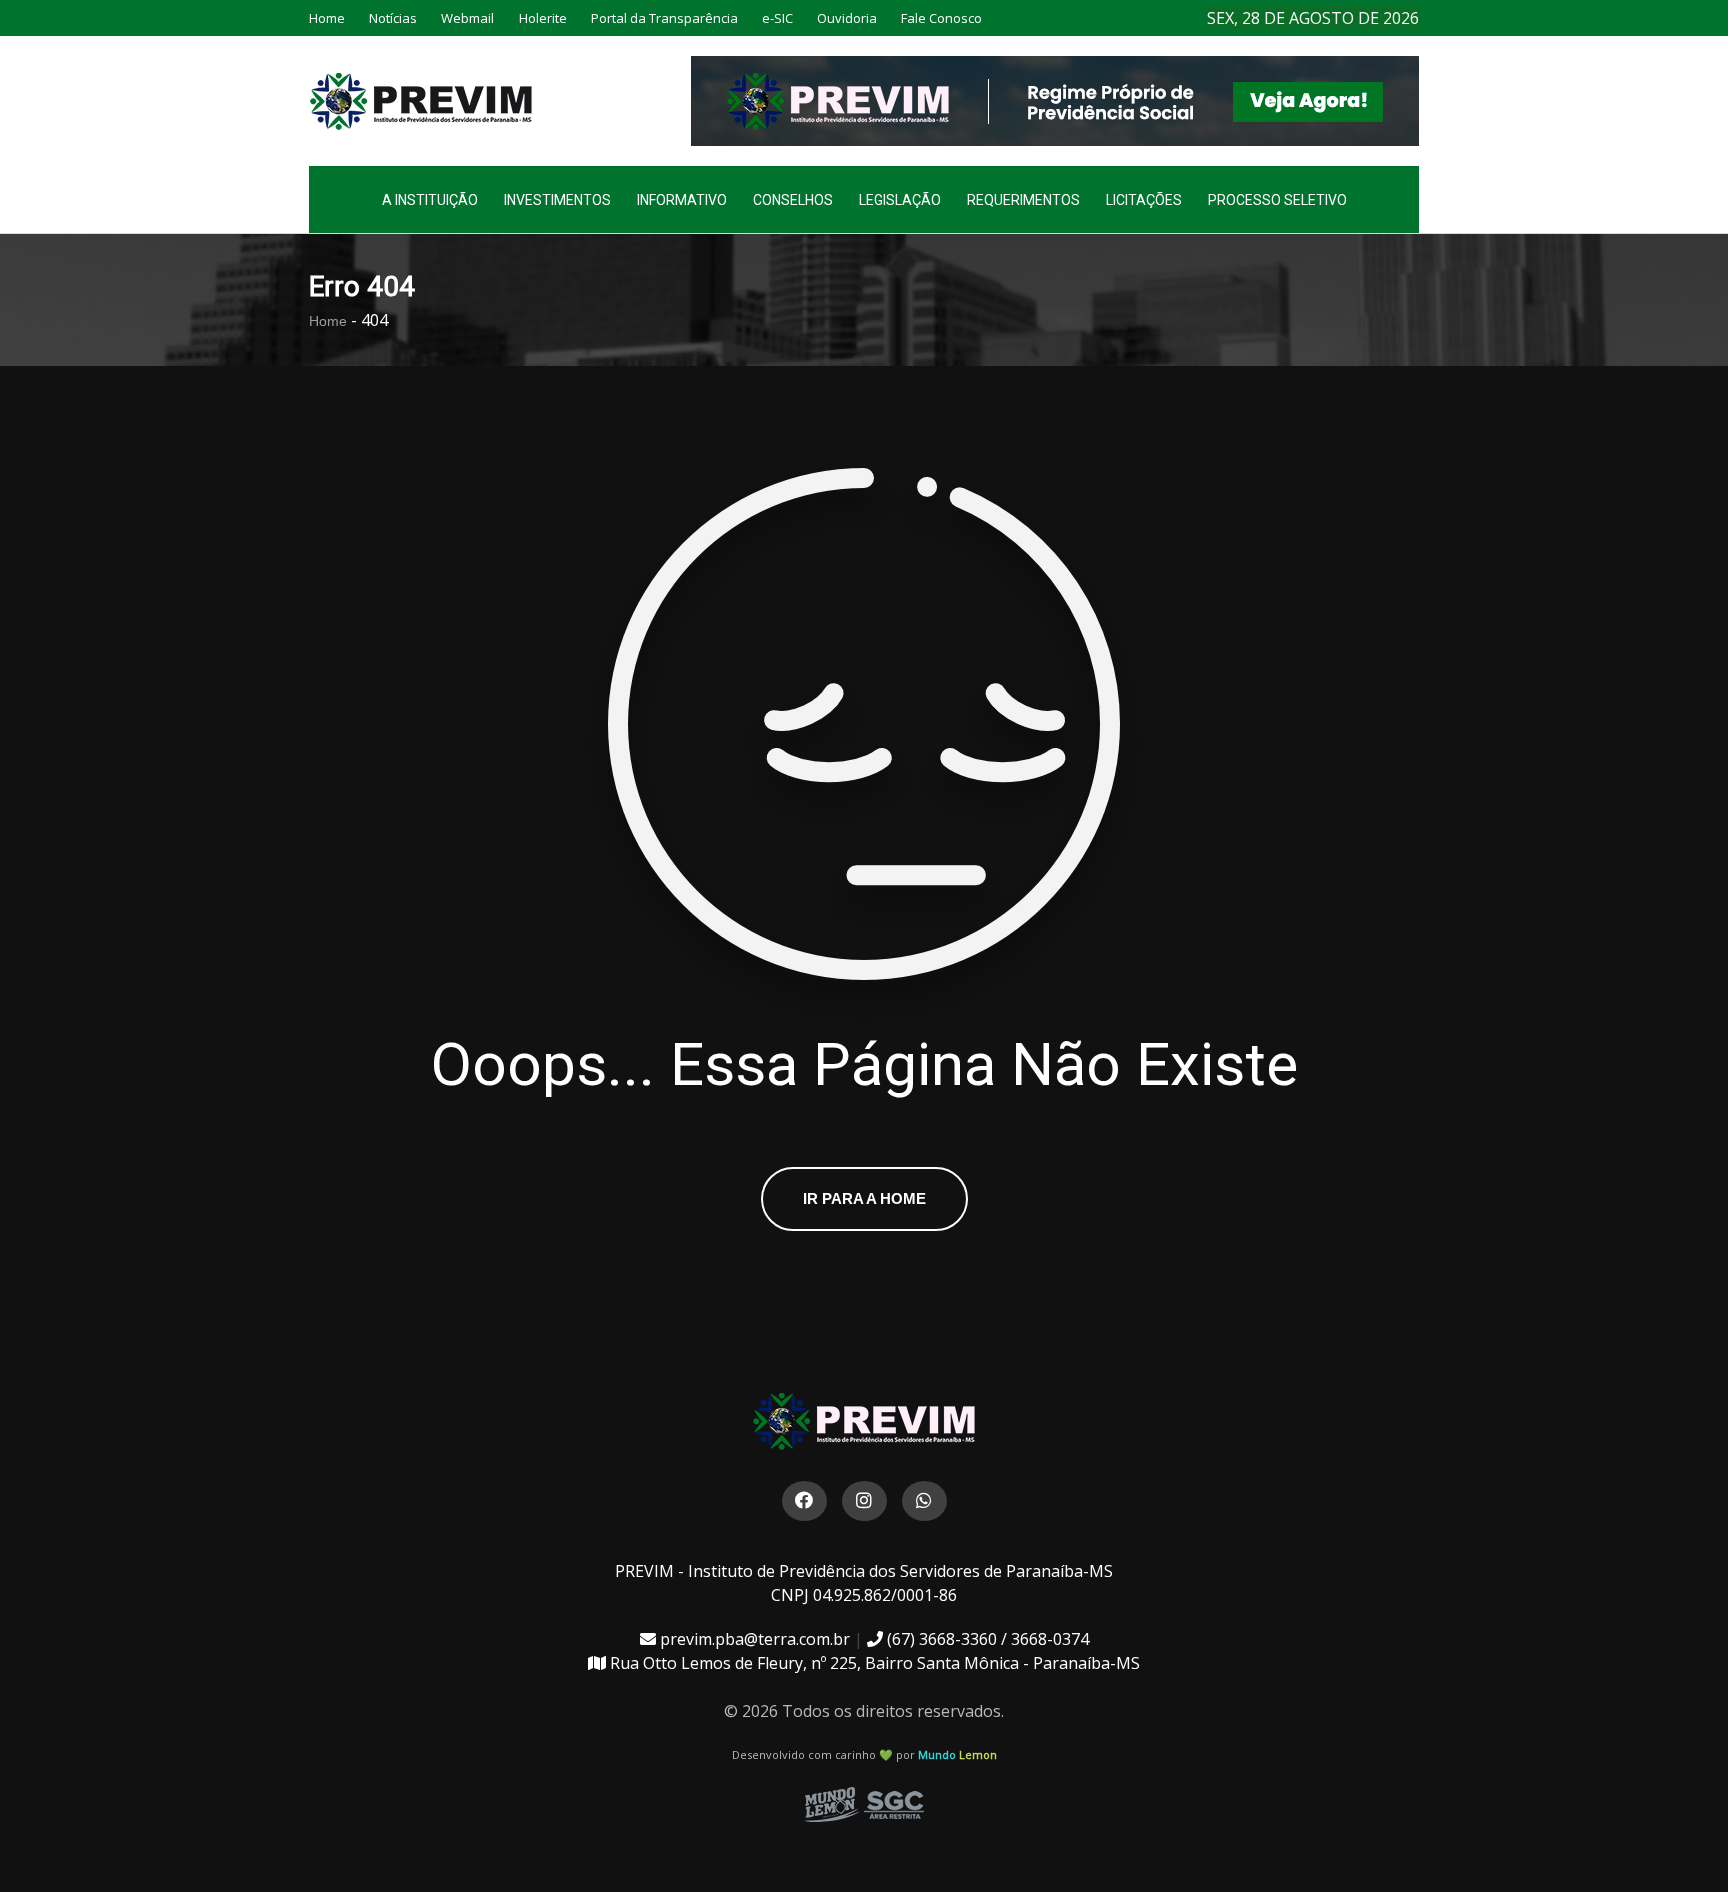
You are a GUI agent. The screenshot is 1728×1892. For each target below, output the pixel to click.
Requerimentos (1023, 200)
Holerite (543, 18)
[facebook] (804, 1501)
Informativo (682, 200)
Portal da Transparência (664, 18)
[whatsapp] (924, 1501)
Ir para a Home (864, 1198)
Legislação (900, 200)
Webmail (467, 18)
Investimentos (557, 200)
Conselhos (793, 200)
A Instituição (430, 200)
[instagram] (864, 1501)
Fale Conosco (941, 18)
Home (327, 18)
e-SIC (777, 18)
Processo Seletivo (1277, 200)
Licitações (1144, 200)
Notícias (393, 18)
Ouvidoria (847, 18)
